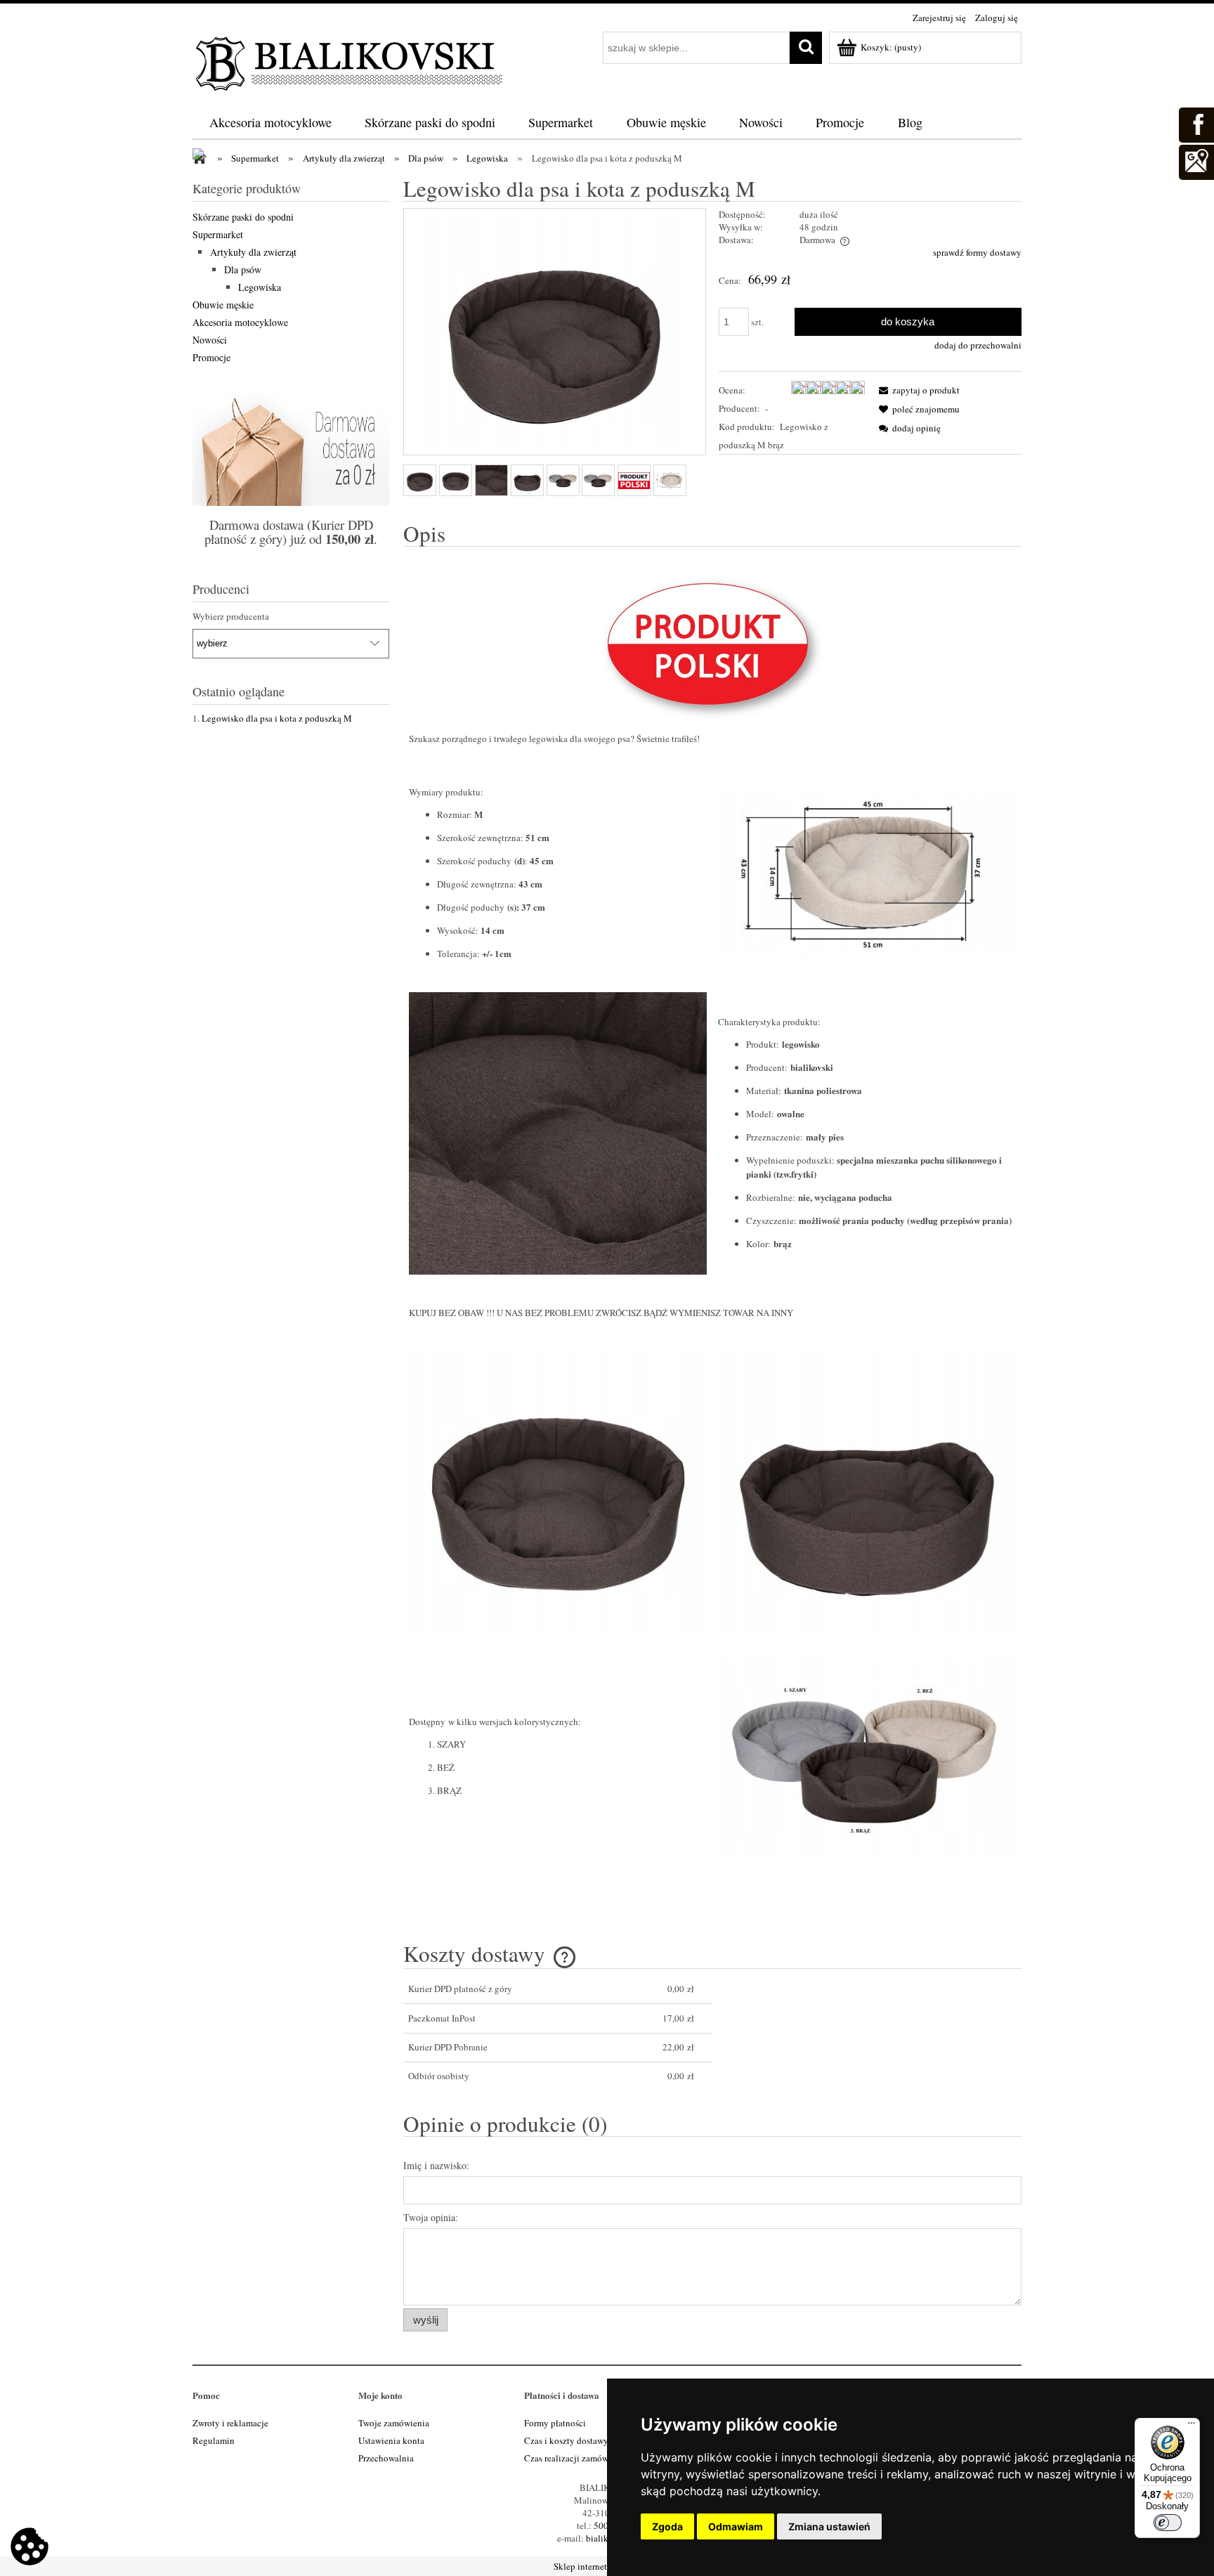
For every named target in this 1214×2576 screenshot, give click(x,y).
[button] (917, 390)
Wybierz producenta (231, 616)
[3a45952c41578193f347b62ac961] (670, 480)
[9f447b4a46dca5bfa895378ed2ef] (563, 481)
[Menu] (1192, 2426)
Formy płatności (555, 2423)
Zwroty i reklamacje (230, 2423)
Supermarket (218, 234)
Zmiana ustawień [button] (829, 2526)
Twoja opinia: (431, 2217)
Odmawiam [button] (736, 2526)
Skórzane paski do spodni (243, 217)
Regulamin (214, 2440)
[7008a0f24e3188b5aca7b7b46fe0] (456, 480)
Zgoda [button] (667, 2526)
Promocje (211, 357)
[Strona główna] (351, 61)
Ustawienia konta (391, 2440)
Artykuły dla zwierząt (253, 252)
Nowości (210, 340)
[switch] (1168, 2523)
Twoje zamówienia (394, 2423)
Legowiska (260, 287)
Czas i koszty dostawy (566, 2440)
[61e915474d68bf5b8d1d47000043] (491, 480)
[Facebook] (1196, 123)
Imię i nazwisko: (436, 2165)
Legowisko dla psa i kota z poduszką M (277, 718)
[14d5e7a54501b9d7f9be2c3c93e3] (420, 480)
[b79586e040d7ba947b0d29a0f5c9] (527, 480)
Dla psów (243, 269)
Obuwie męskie (223, 305)
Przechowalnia (386, 2458)
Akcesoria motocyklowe (240, 322)
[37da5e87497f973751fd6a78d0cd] (598, 481)
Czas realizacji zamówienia (576, 2458)
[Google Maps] (1196, 160)
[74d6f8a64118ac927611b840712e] (634, 481)
